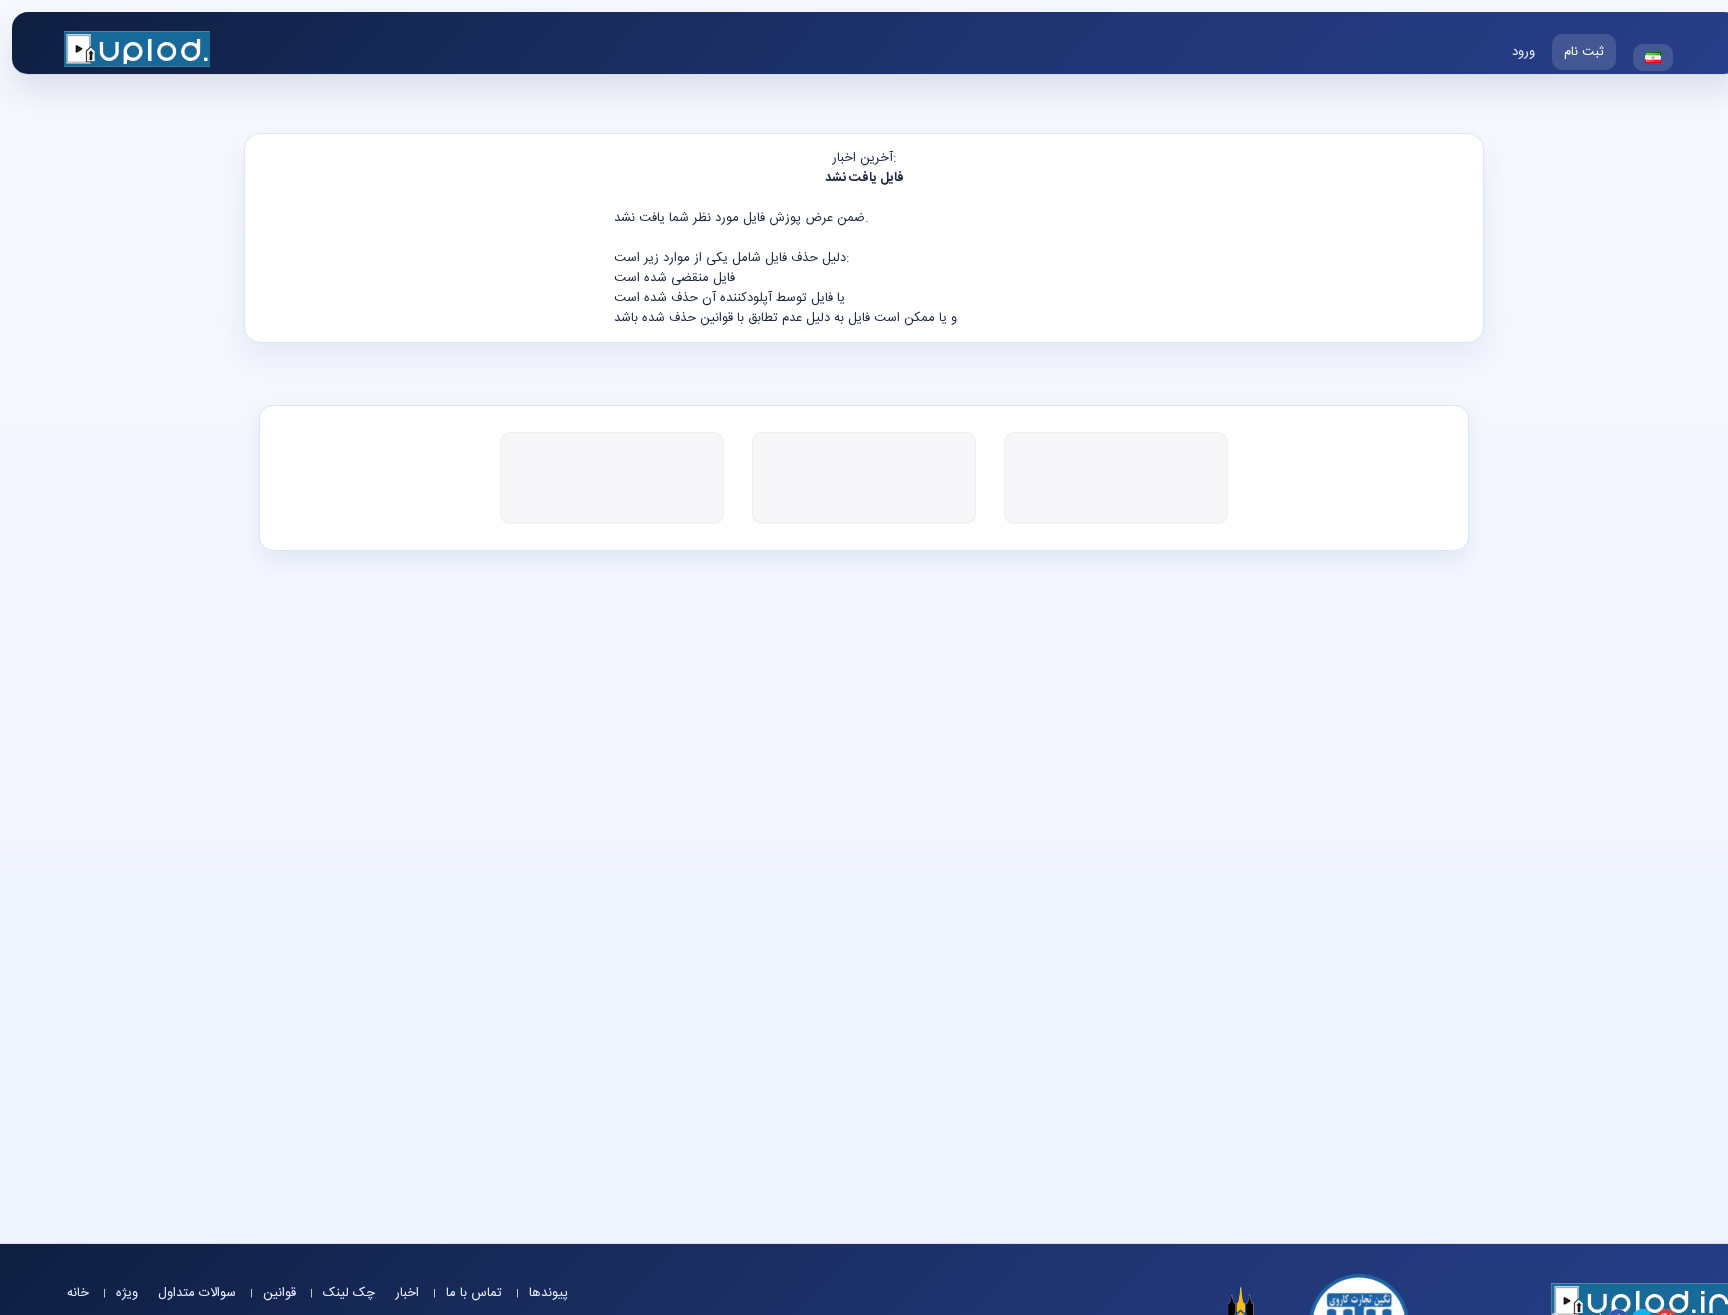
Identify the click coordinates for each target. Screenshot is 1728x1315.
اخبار (409, 1293)
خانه (80, 1293)
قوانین (281, 1293)
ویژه (127, 1293)
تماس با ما (476, 1293)
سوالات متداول (199, 1293)
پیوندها (548, 1293)
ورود (1523, 52)
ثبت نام (1584, 52)
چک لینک (349, 1293)
